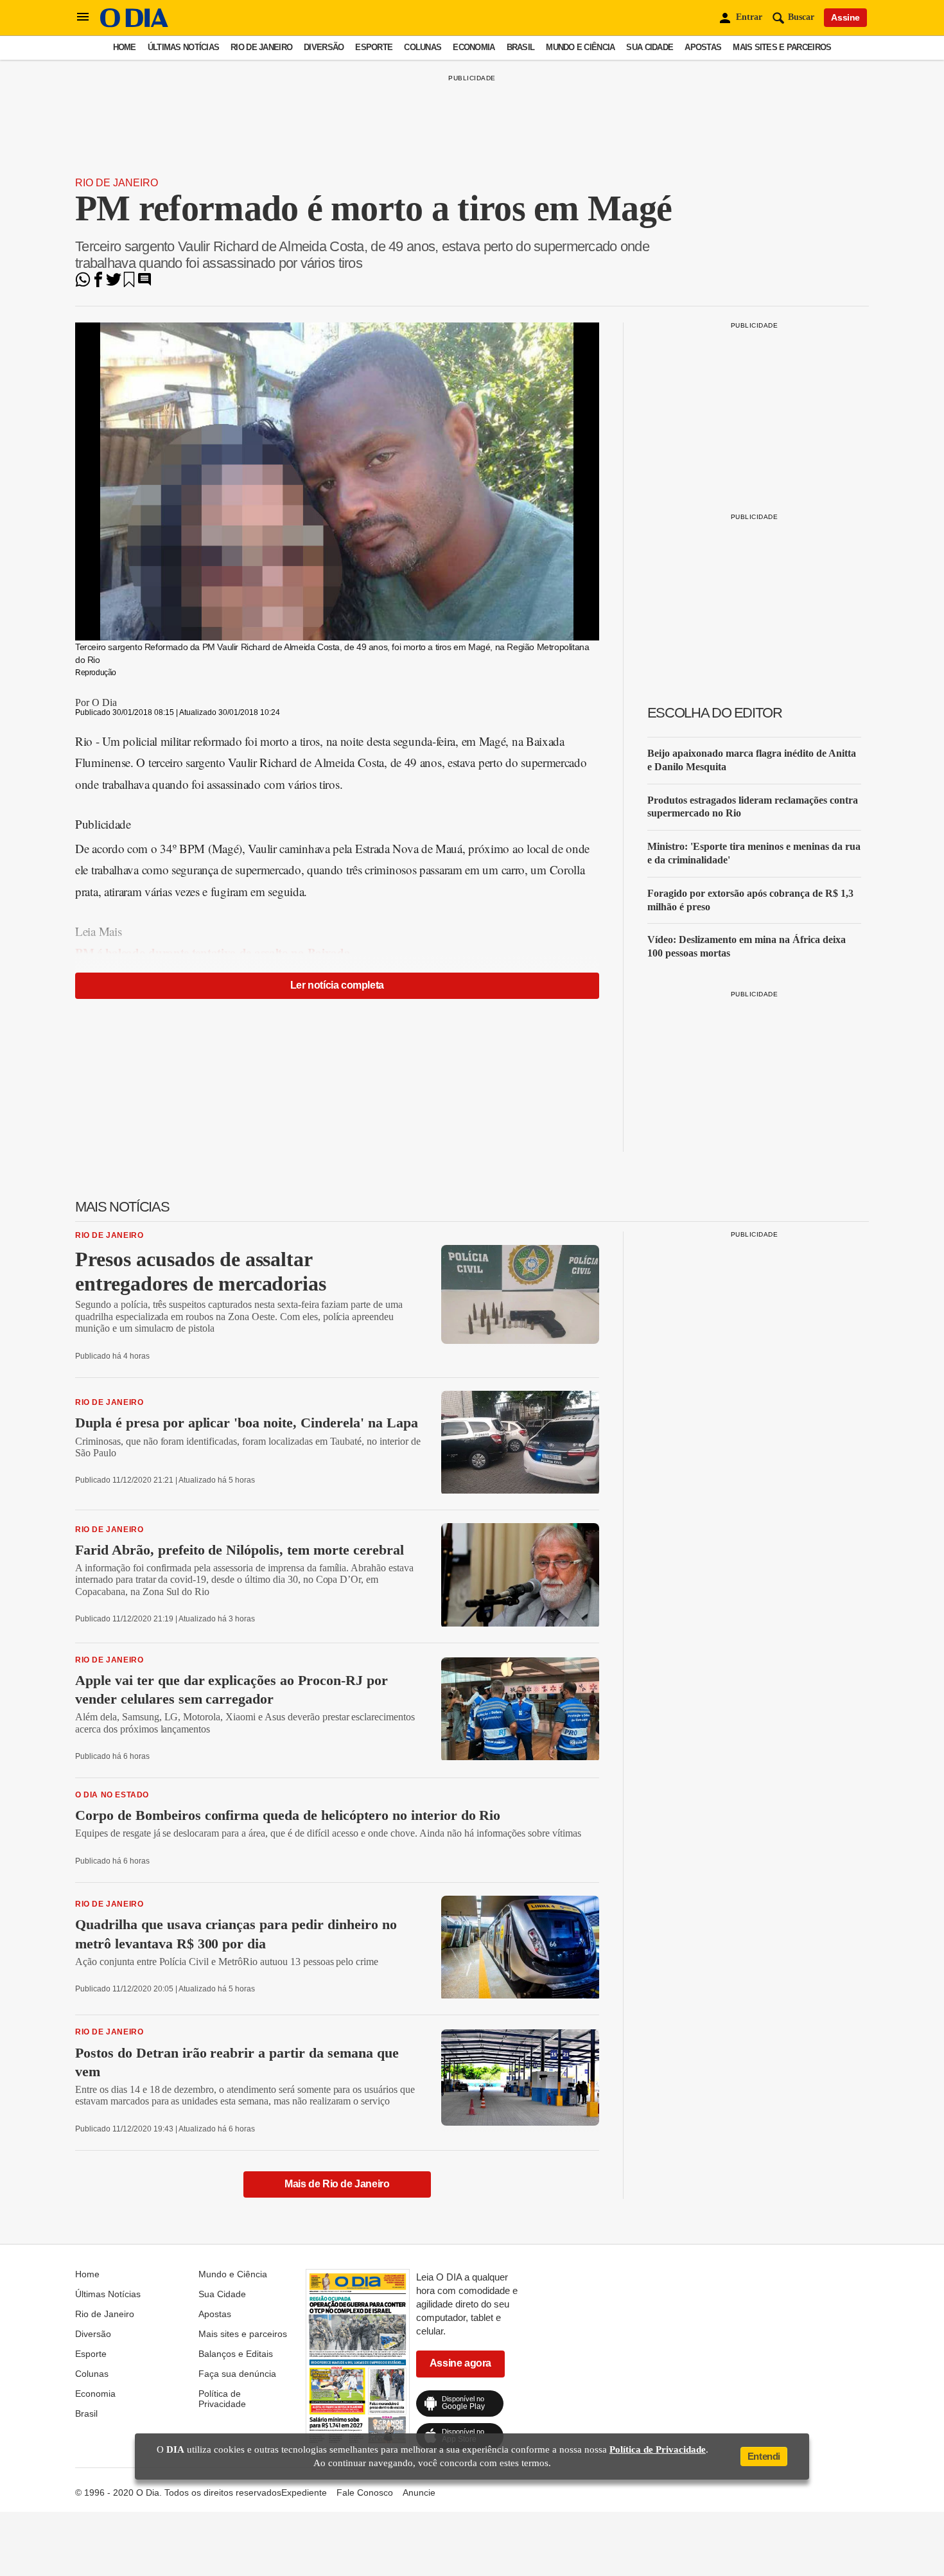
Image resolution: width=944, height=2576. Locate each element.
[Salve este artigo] (129, 284)
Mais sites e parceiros (782, 47)
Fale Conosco (365, 2492)
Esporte (374, 47)
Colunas (423, 47)
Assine (845, 17)
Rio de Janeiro (261, 47)
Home (125, 47)
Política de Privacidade (222, 2399)
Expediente (304, 2492)
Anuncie (419, 2492)
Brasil (521, 47)
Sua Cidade (650, 47)
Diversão (324, 47)
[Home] (134, 24)
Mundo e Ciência (580, 47)
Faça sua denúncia (237, 2374)
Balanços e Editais (236, 2354)
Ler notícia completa (337, 985)
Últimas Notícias (183, 47)
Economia (474, 47)
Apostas (703, 47)
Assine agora (460, 2363)
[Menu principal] (83, 17)
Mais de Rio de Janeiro (337, 2184)
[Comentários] (144, 284)
